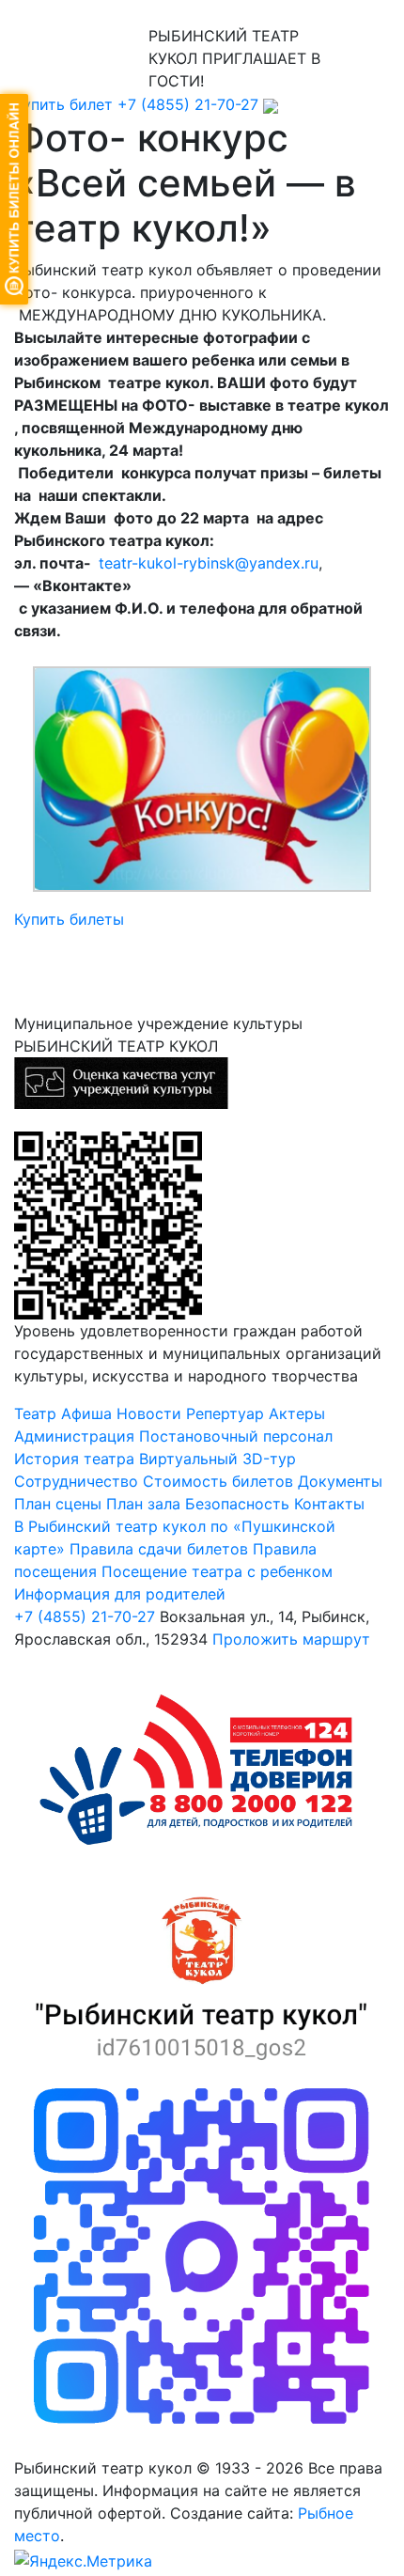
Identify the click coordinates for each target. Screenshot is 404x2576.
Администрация (74, 1436)
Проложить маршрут (291, 1639)
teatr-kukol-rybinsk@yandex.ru (209, 563)
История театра (74, 1459)
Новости (149, 1413)
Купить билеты (69, 919)
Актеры (297, 1413)
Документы (340, 1481)
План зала (143, 1504)
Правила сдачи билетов (159, 1549)
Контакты (329, 1504)
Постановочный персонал (236, 1436)
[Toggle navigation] (41, 12)
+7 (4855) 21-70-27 (188, 104)
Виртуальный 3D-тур (218, 1459)
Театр (35, 1413)
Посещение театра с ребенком (217, 1571)
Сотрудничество (76, 1481)
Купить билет (63, 104)
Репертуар (225, 1413)
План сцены (58, 1504)
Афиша (86, 1413)
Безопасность (237, 1504)
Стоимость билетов (220, 1481)
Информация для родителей (120, 1594)
